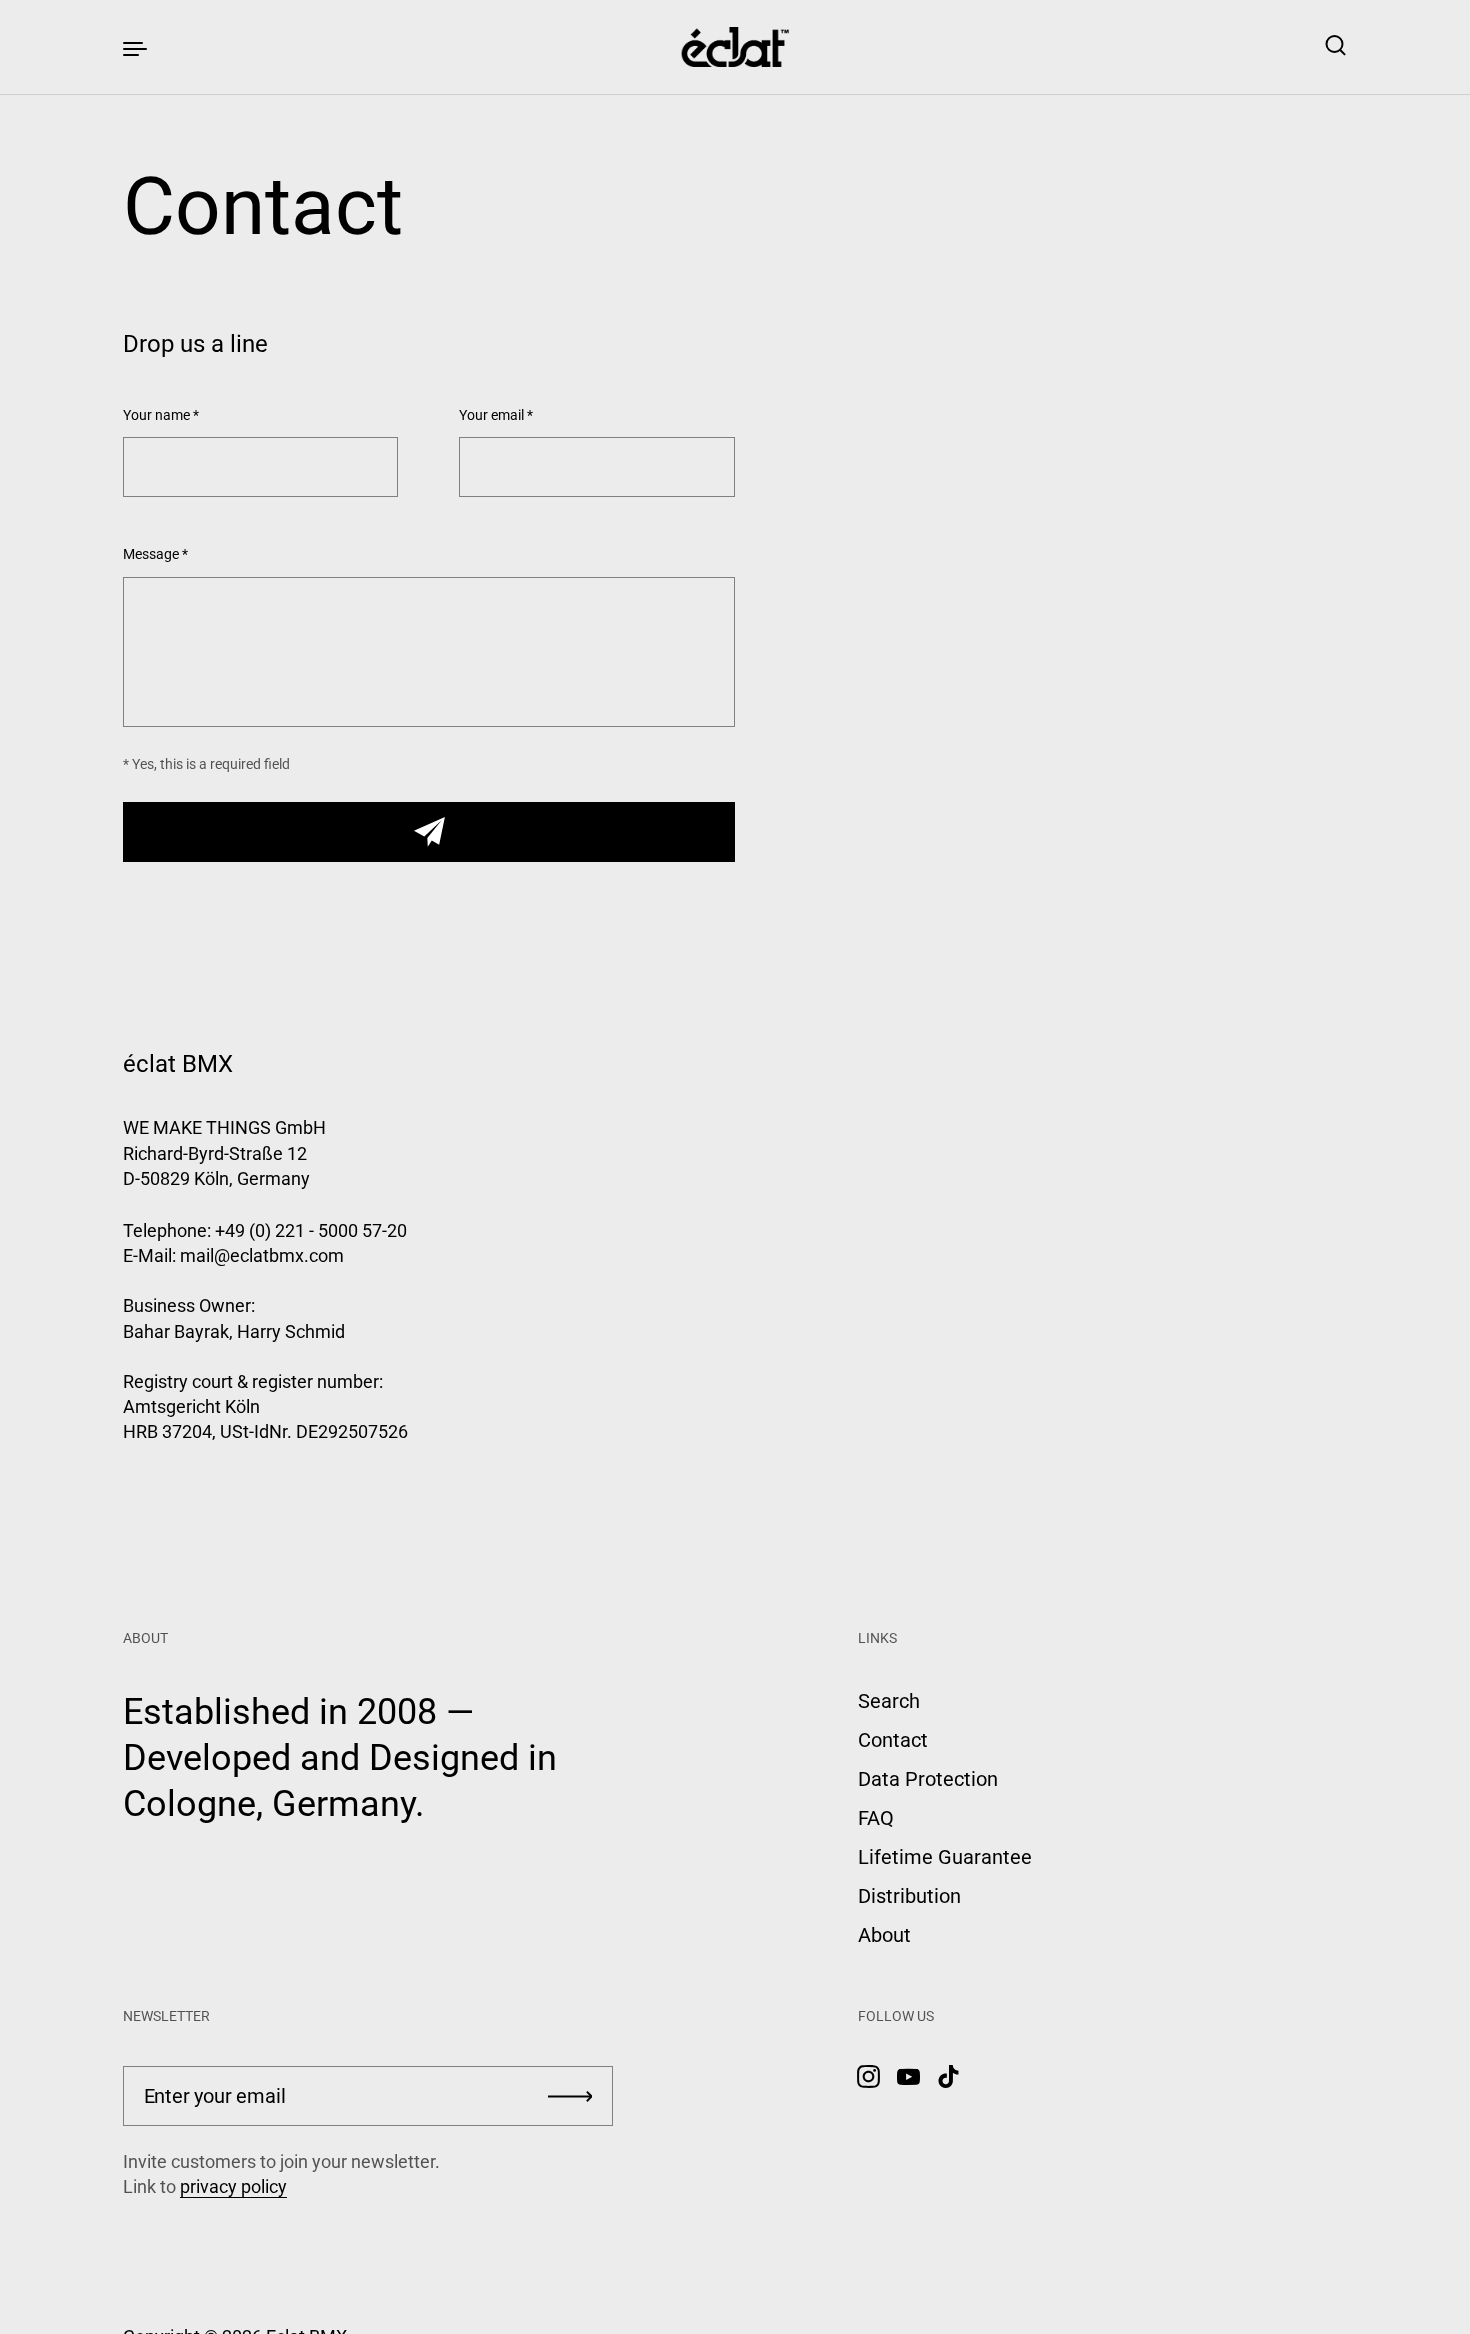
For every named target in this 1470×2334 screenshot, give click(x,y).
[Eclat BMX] (735, 47)
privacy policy (233, 2186)
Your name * (161, 415)
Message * (155, 554)
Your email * (496, 415)
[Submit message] (429, 832)
